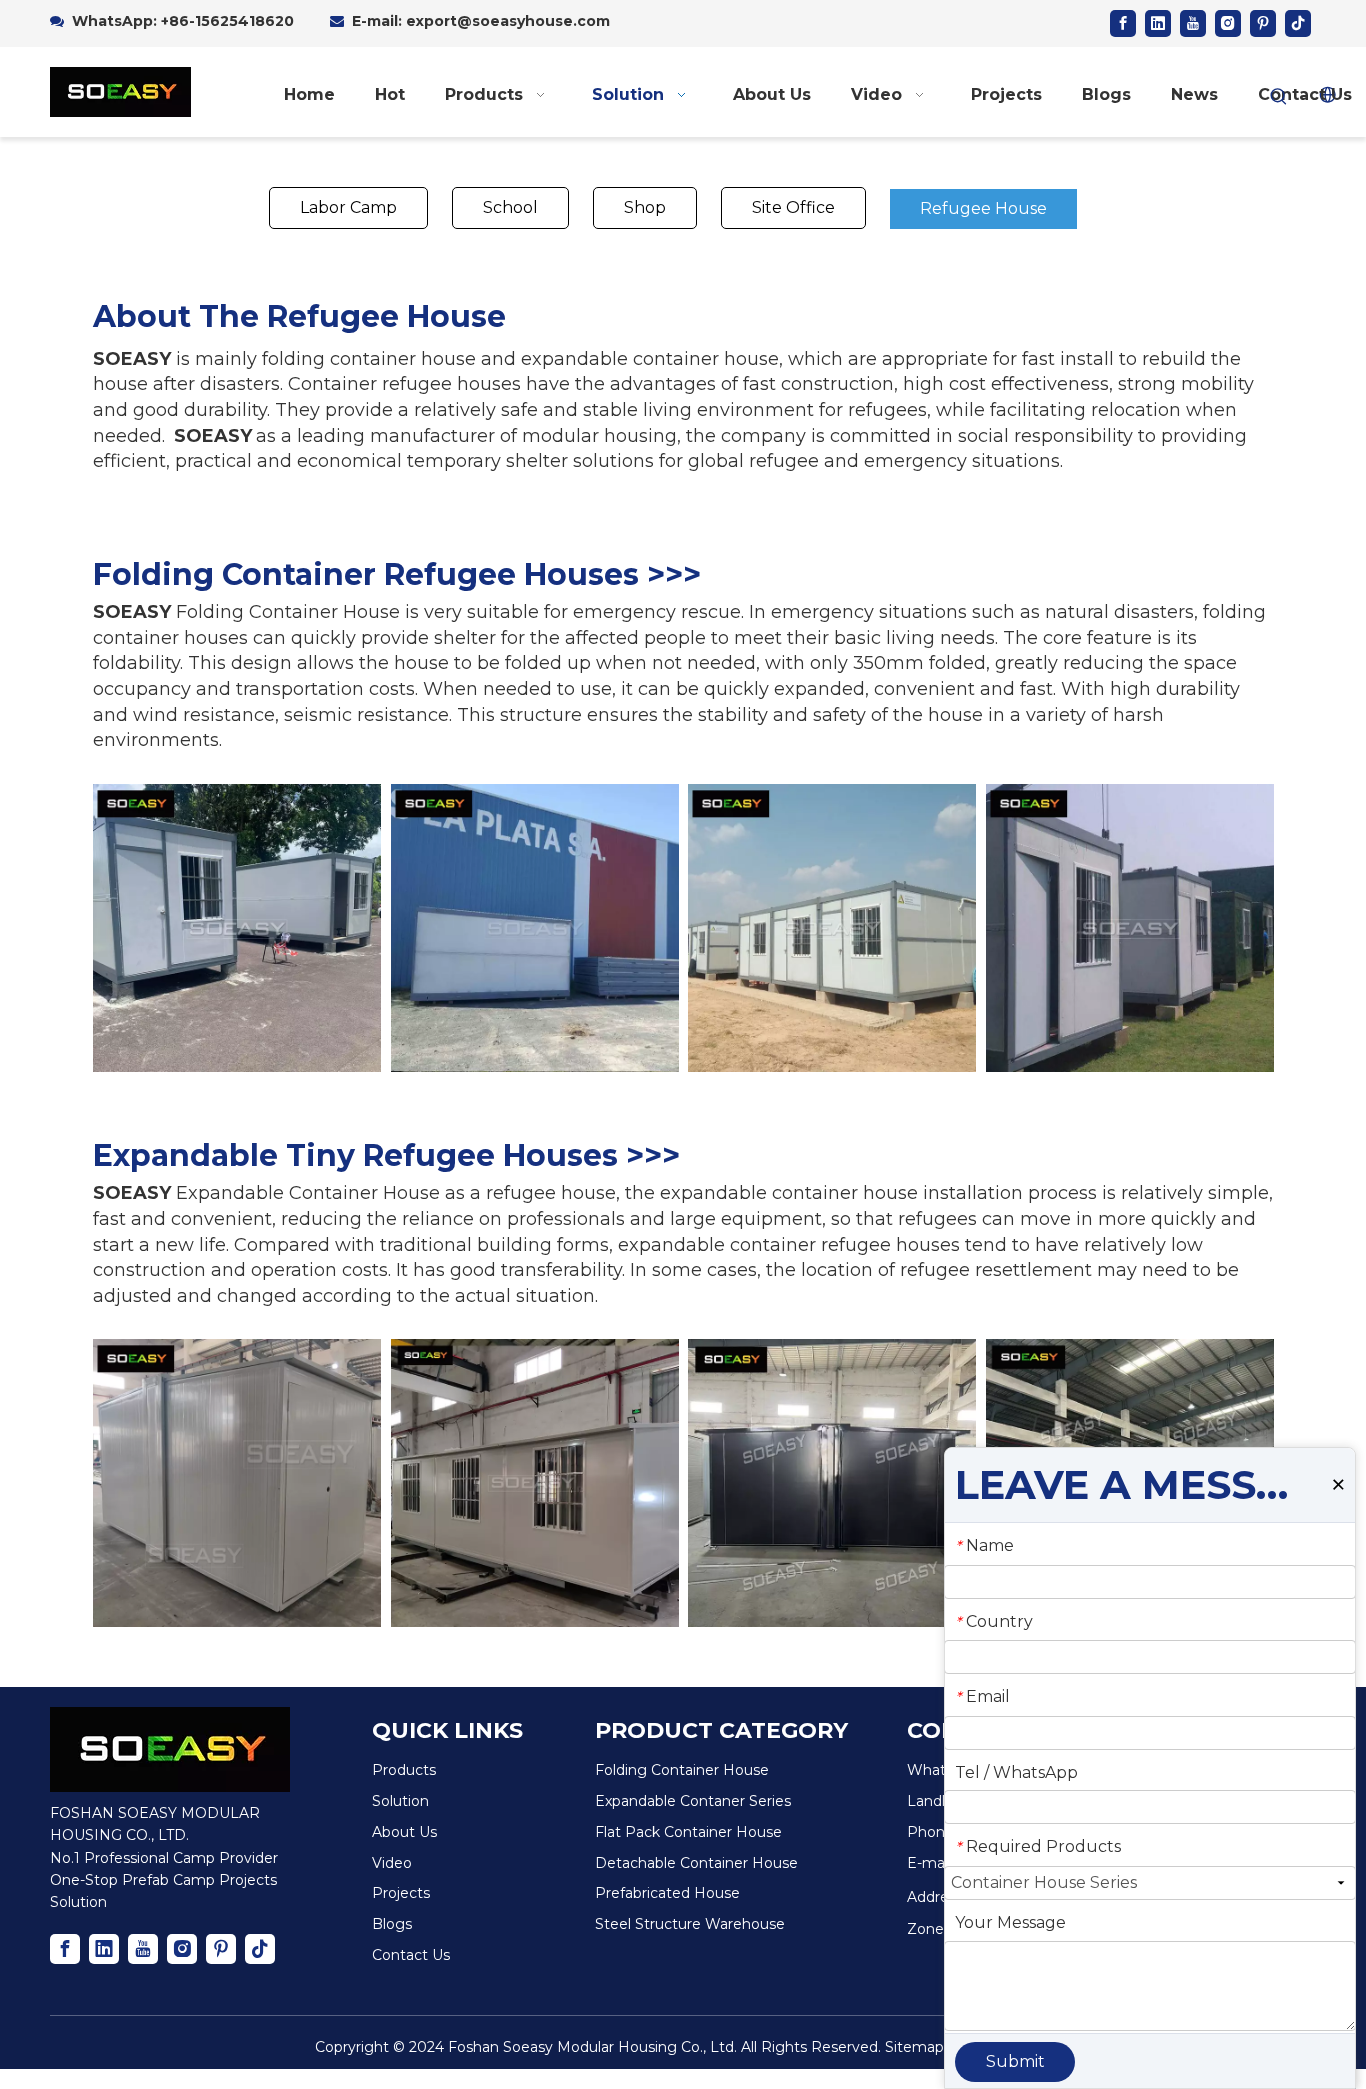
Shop (645, 207)
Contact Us (411, 1955)
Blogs (392, 1924)
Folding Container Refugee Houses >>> (397, 574)
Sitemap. (916, 2047)
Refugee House (983, 208)
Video (392, 1863)
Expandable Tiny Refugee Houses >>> (386, 1155)
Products (404, 1770)
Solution (400, 1801)
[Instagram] (1228, 23)
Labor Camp (348, 207)
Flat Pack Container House (688, 1832)
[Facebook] (1123, 23)
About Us (404, 1832)
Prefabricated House (667, 1893)
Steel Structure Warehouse (690, 1924)
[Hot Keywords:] (1279, 97)
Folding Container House (682, 1770)
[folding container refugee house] (237, 928)
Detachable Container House (696, 1863)
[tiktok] (1298, 23)
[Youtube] (1193, 23)
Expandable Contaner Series (693, 1801)
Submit (1015, 2061)
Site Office (793, 207)
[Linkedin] (1158, 23)
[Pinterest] (1263, 23)
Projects (401, 1893)
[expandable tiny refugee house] (237, 1483)
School (510, 207)
